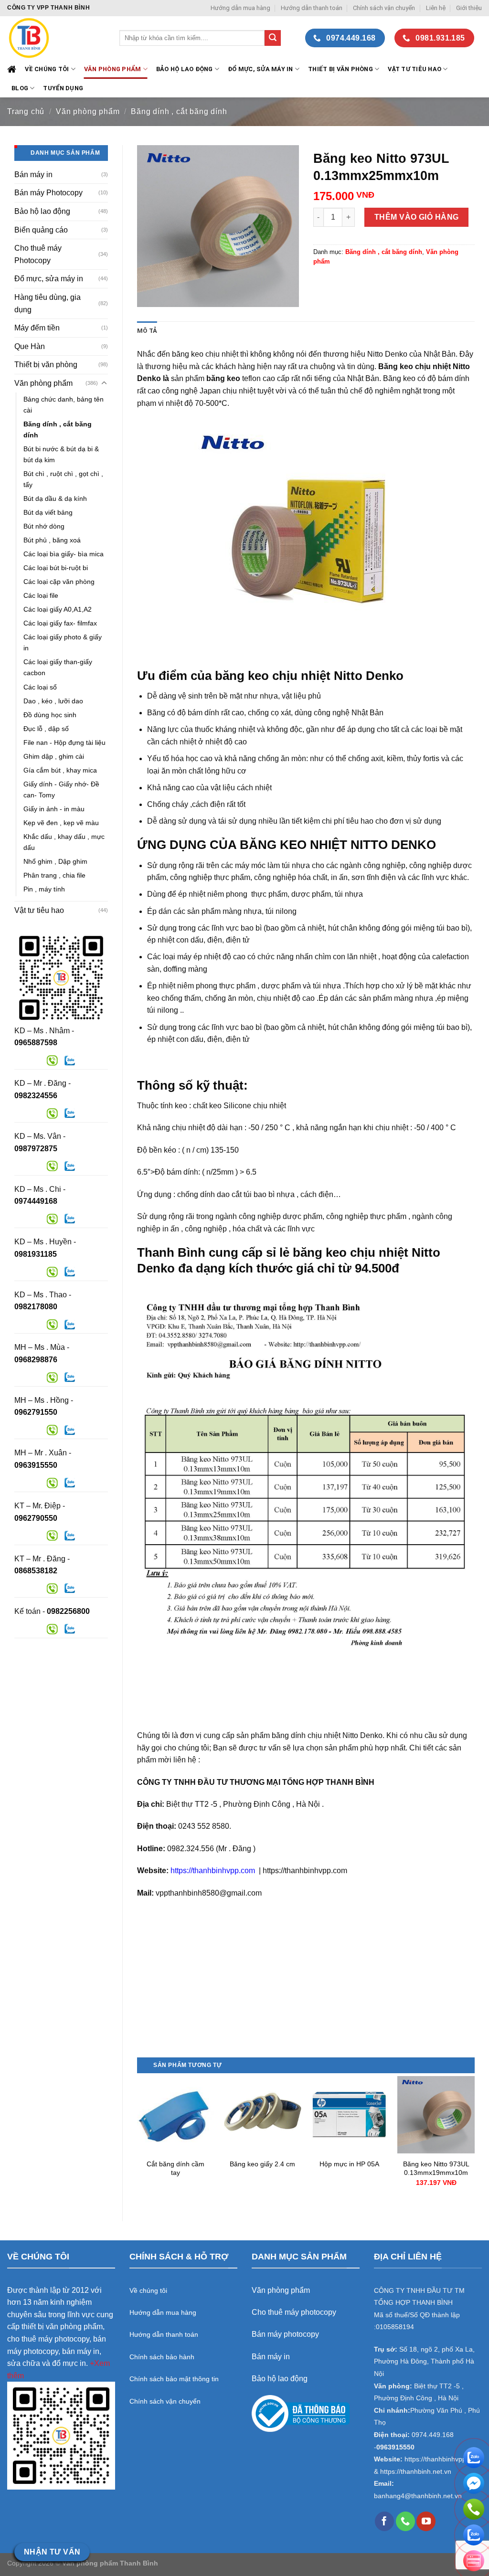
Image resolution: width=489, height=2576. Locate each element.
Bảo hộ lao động (42, 211)
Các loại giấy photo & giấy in (63, 642)
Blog (20, 88)
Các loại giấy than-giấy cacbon (58, 667)
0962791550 (36, 1412)
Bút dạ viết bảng (48, 512)
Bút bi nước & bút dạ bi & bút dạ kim (61, 454)
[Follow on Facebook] (384, 2521)
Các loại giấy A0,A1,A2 (58, 609)
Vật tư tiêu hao (415, 69)
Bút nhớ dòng (44, 526)
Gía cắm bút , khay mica (60, 770)
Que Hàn (30, 346)
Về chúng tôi (47, 69)
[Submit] (273, 38)
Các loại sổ (40, 687)
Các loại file (41, 595)
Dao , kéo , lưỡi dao (53, 701)
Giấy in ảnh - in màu (54, 809)
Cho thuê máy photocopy (294, 2312)
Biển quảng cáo (41, 230)
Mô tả (147, 331)
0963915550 (36, 1465)
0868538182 (36, 1571)
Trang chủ (26, 111)
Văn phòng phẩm (88, 111)
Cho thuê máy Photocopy (38, 254)
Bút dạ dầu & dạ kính (55, 498)
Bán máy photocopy (285, 2334)
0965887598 (36, 1043)
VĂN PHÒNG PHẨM (113, 69)
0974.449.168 (433, 2435)
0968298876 (36, 1360)
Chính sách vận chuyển (384, 8)
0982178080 (36, 1307)
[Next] (474, 2141)
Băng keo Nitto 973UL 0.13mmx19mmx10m (436, 2168)
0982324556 (36, 1096)
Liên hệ (436, 8)
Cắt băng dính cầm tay (175, 2168)
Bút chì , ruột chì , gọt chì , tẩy (63, 479)
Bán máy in (33, 175)
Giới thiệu (469, 8)
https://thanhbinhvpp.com (214, 1871)
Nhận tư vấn (52, 2552)
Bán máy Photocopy (48, 193)
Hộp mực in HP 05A (349, 2164)
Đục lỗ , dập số (46, 729)
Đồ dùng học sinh (50, 715)
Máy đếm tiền (37, 328)
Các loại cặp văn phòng (59, 582)
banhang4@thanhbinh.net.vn (418, 2496)
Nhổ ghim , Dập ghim (55, 861)
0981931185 (36, 1254)
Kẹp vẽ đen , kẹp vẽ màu (61, 823)
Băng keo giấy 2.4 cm (262, 2164)
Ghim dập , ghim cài (54, 756)
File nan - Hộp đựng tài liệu (64, 742)
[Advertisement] (306, 1990)
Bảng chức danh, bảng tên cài (64, 405)
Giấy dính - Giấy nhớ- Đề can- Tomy (61, 790)
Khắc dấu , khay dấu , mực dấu (64, 842)
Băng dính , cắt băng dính (179, 111)
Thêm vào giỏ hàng (417, 217)
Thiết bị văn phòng (340, 69)
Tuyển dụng (63, 88)
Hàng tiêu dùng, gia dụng (48, 303)
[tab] (147, 331)
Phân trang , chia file (54, 875)
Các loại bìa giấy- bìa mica (64, 554)
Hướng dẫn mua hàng (240, 8)
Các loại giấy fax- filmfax (60, 623)
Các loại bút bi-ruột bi (56, 568)
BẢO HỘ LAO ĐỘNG (185, 69)
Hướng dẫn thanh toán (312, 8)
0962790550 (36, 1518)
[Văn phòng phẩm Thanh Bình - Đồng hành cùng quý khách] (56, 38)
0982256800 (68, 1611)
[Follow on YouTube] (426, 2521)
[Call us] (405, 2521)
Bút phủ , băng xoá (52, 540)
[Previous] (138, 2141)
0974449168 (36, 1201)
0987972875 (36, 1149)
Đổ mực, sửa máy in (260, 69)
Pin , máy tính (44, 889)
